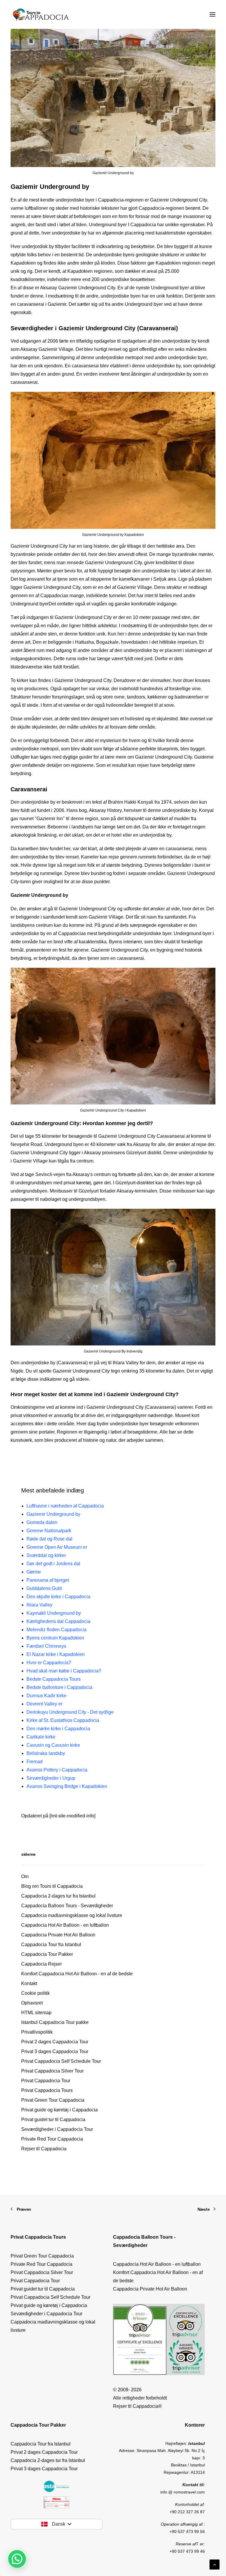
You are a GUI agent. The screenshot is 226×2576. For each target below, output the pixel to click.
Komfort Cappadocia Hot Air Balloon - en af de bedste (77, 1974)
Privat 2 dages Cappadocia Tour (55, 2042)
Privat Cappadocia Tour (46, 2081)
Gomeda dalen (42, 1522)
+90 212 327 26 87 (187, 2512)
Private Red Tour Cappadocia (52, 2139)
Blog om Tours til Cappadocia (52, 1886)
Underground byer (108, 225)
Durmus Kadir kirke (46, 1696)
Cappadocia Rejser (41, 1964)
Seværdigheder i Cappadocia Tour (57, 2129)
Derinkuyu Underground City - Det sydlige (70, 1712)
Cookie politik (35, 1993)
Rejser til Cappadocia (44, 2149)
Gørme (34, 1572)
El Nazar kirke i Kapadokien (56, 1654)
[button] (17, 2559)
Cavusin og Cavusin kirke (53, 1745)
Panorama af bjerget (48, 1580)
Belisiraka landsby (46, 1753)
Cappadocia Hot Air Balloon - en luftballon (65, 1925)
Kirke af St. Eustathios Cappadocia (63, 1720)
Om (25, 1876)
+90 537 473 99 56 (187, 2532)
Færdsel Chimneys (46, 1646)
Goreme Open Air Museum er (57, 1547)
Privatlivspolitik (37, 2032)
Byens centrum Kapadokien (55, 1638)
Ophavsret (32, 2003)
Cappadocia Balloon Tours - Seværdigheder (67, 1906)
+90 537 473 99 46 (187, 2551)
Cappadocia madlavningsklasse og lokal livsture (72, 1915)
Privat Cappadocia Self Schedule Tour (61, 2061)
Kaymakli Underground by (54, 1613)
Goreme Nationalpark (49, 1531)
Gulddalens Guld (44, 1588)
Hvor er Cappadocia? (49, 1663)
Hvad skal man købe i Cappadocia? (64, 1671)
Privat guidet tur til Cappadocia (53, 2120)
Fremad (35, 1762)
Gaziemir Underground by (53, 1514)
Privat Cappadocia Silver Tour (52, 2071)
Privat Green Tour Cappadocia (53, 2100)
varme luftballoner (29, 208)
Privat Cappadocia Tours (47, 2090)
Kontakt (29, 1983)
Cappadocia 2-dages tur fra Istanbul (58, 1896)
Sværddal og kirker (46, 1555)
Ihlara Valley (39, 1605)
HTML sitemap (36, 2013)
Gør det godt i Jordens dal (53, 1564)
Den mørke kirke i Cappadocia (58, 1729)
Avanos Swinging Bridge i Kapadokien (67, 1786)
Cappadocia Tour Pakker (47, 1954)
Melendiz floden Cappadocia (56, 1630)
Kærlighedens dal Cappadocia (58, 1621)
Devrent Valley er (44, 1704)
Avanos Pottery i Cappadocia (57, 1770)
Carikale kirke (41, 1737)
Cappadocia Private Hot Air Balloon (58, 1935)
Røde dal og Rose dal (49, 1539)
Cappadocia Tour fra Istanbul (51, 1945)
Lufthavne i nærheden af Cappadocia (65, 1506)
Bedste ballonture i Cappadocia (59, 1687)
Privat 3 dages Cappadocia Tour (55, 2051)
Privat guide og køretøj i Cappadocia (59, 2110)
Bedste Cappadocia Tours (54, 1679)
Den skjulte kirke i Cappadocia (58, 1597)
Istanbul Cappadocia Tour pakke (55, 2022)
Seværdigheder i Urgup (51, 1778)
